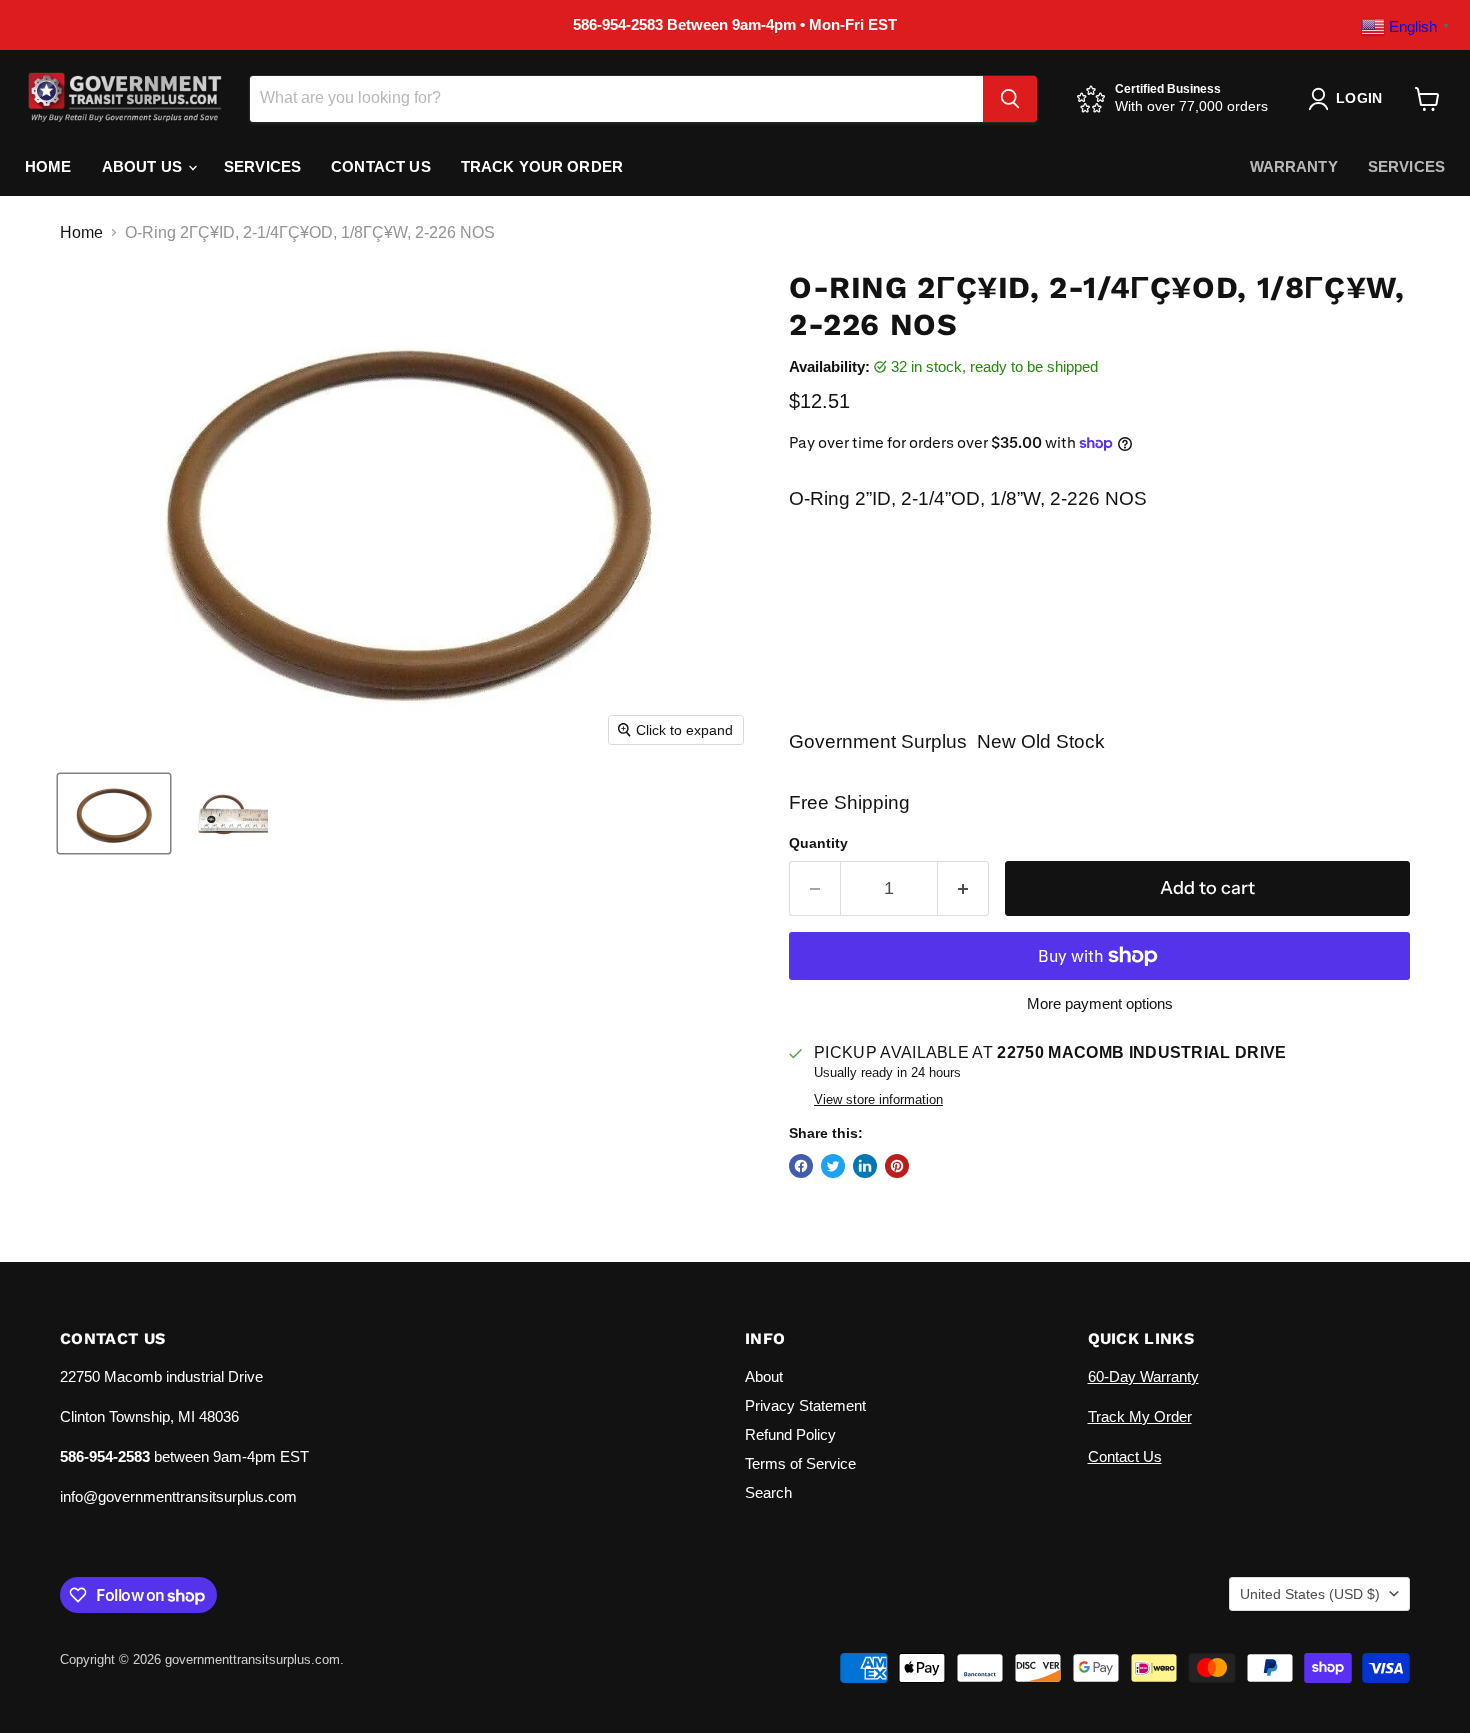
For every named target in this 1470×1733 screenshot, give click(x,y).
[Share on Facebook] (801, 1166)
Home (48, 166)
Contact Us (381, 166)
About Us (144, 166)
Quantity (818, 843)
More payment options (1100, 1003)
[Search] (1010, 99)
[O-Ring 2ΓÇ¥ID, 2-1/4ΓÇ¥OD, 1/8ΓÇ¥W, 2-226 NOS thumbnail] (114, 813)
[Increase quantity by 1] (963, 888)
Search (768, 1492)
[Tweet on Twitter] (833, 1166)
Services (262, 166)
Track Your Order (542, 166)
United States (1310, 1594)
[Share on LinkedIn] (865, 1166)
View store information (878, 1100)
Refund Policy (790, 1434)
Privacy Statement (805, 1405)
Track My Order (1140, 1416)
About (764, 1376)
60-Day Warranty (1143, 1376)
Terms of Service (800, 1463)
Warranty (1294, 166)
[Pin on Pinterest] (897, 1166)
